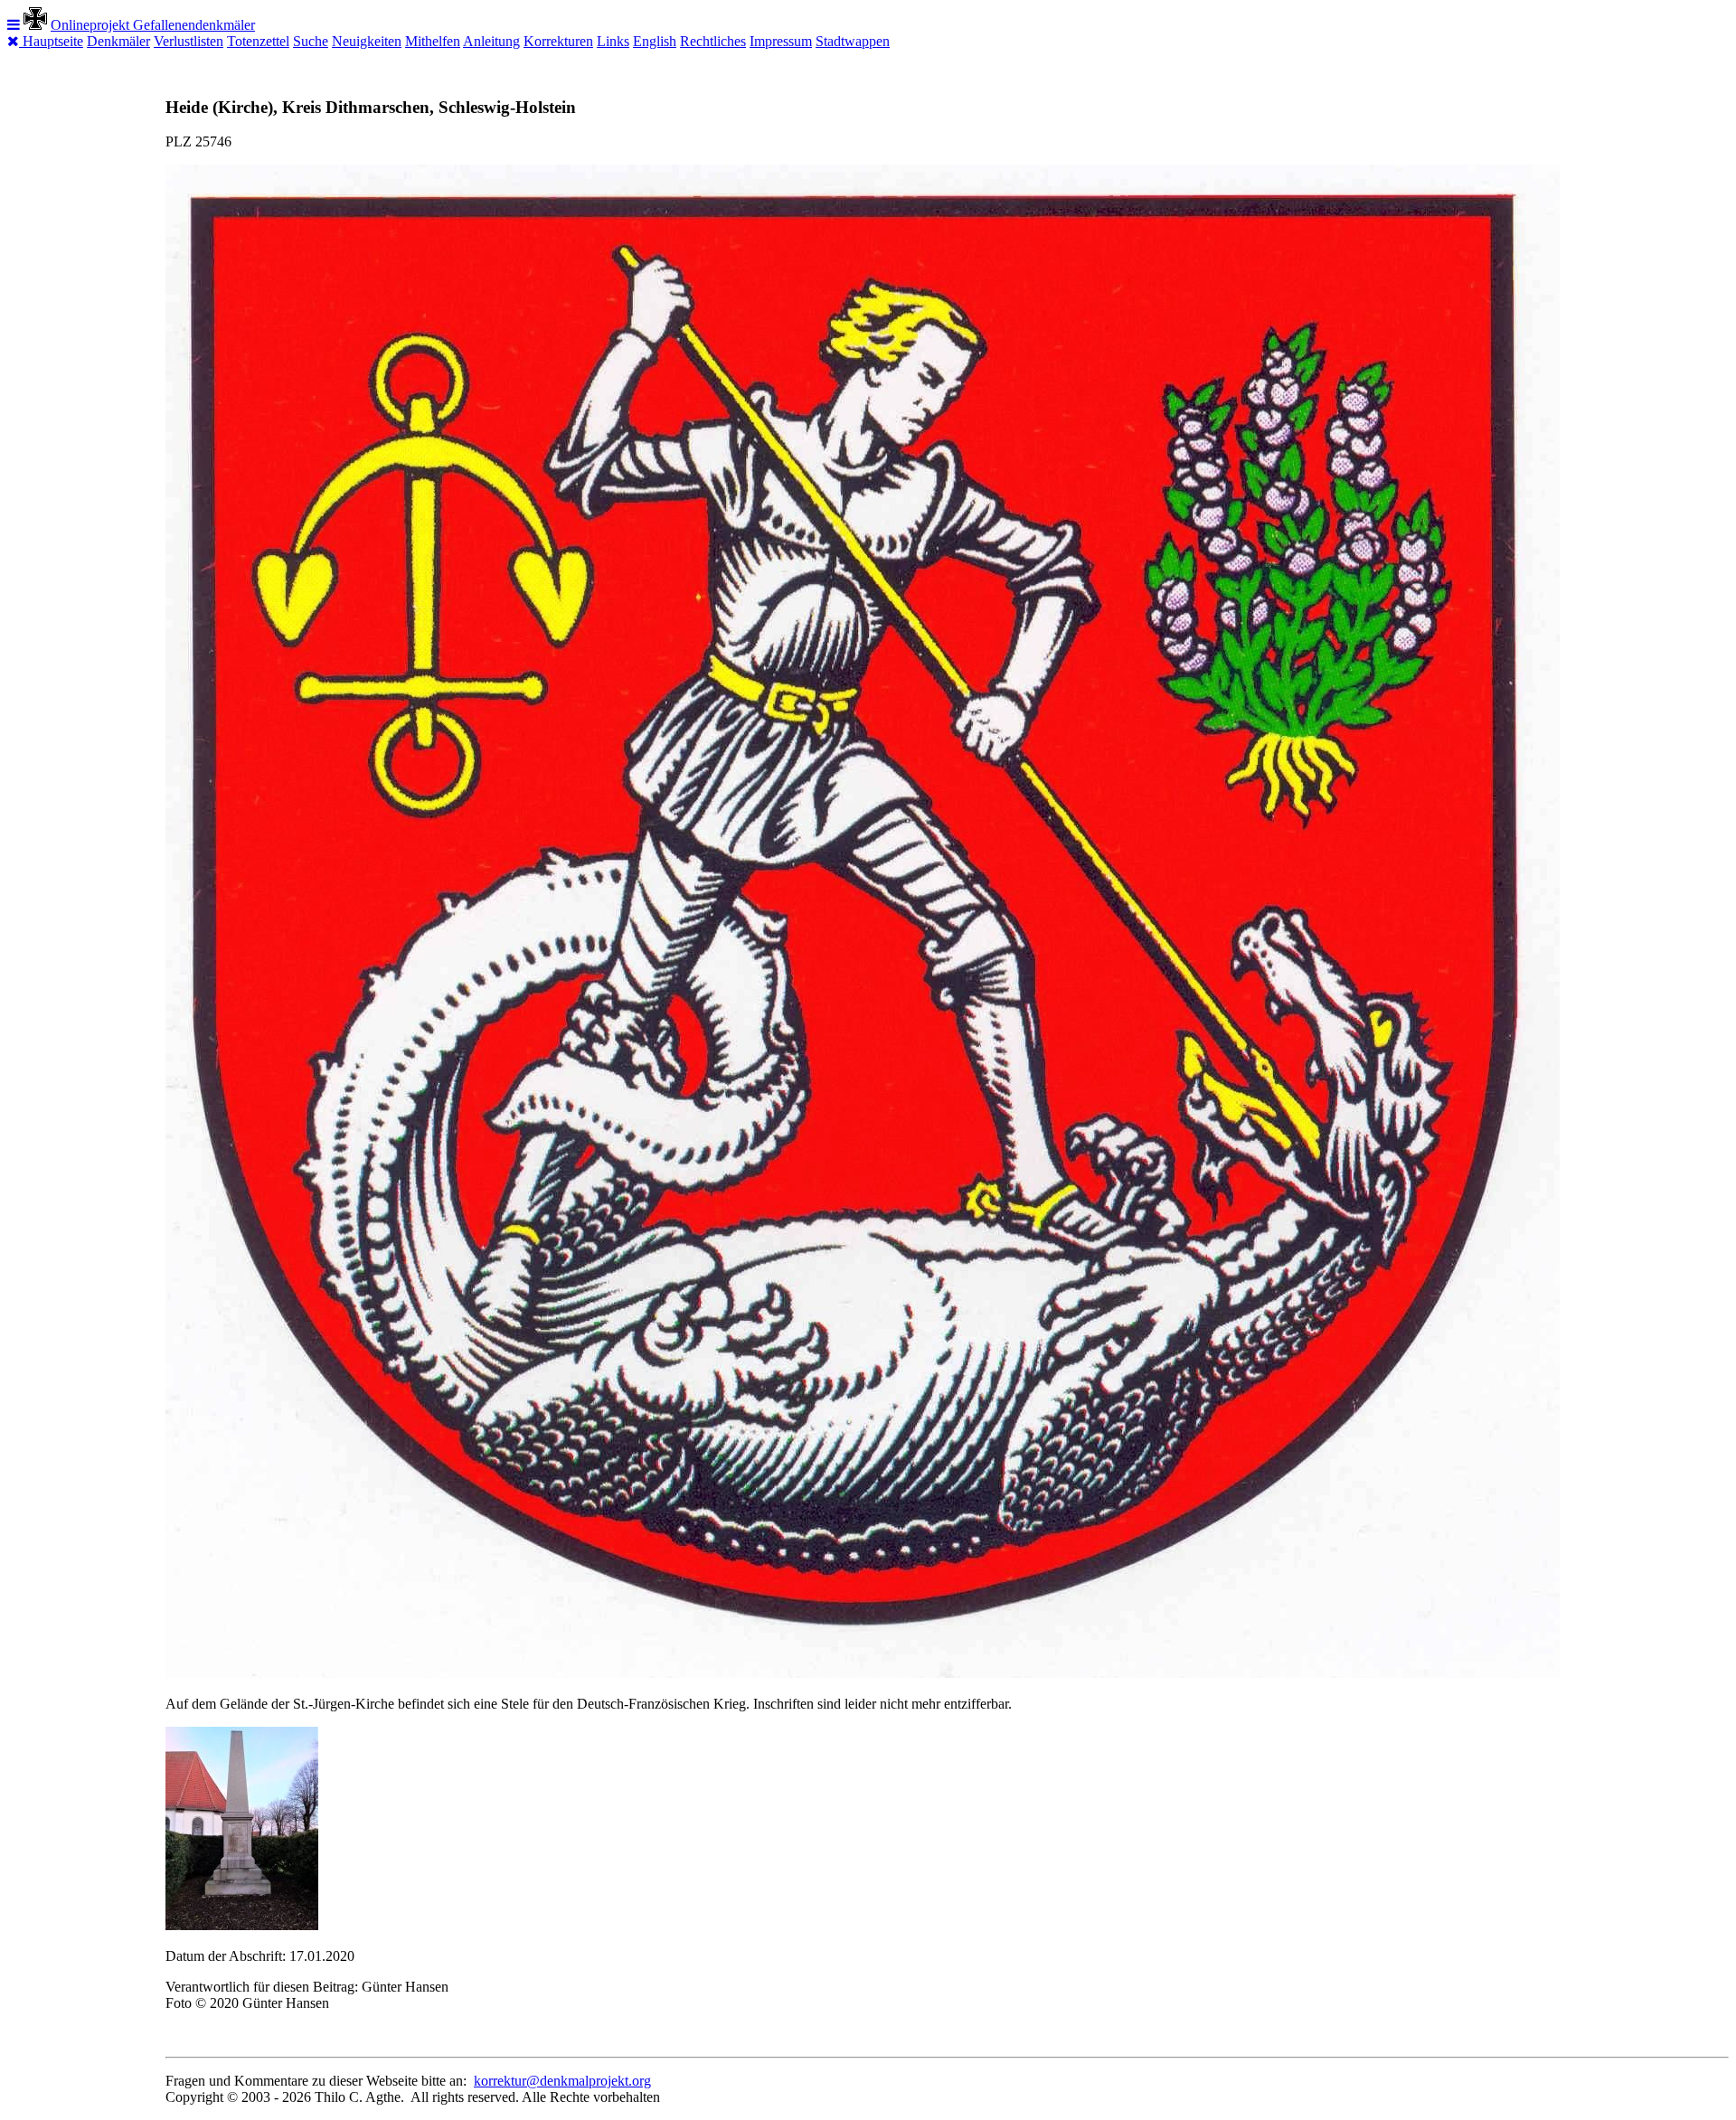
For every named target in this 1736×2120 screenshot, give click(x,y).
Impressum (781, 41)
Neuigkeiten (367, 41)
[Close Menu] (15, 41)
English (655, 41)
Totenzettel (258, 41)
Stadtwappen (853, 41)
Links (613, 41)
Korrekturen (558, 41)
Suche (311, 41)
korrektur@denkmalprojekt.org (562, 2081)
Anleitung (491, 41)
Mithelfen (433, 41)
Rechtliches (713, 41)
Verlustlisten (189, 41)
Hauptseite (53, 41)
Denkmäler (118, 41)
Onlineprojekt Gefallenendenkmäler (153, 25)
